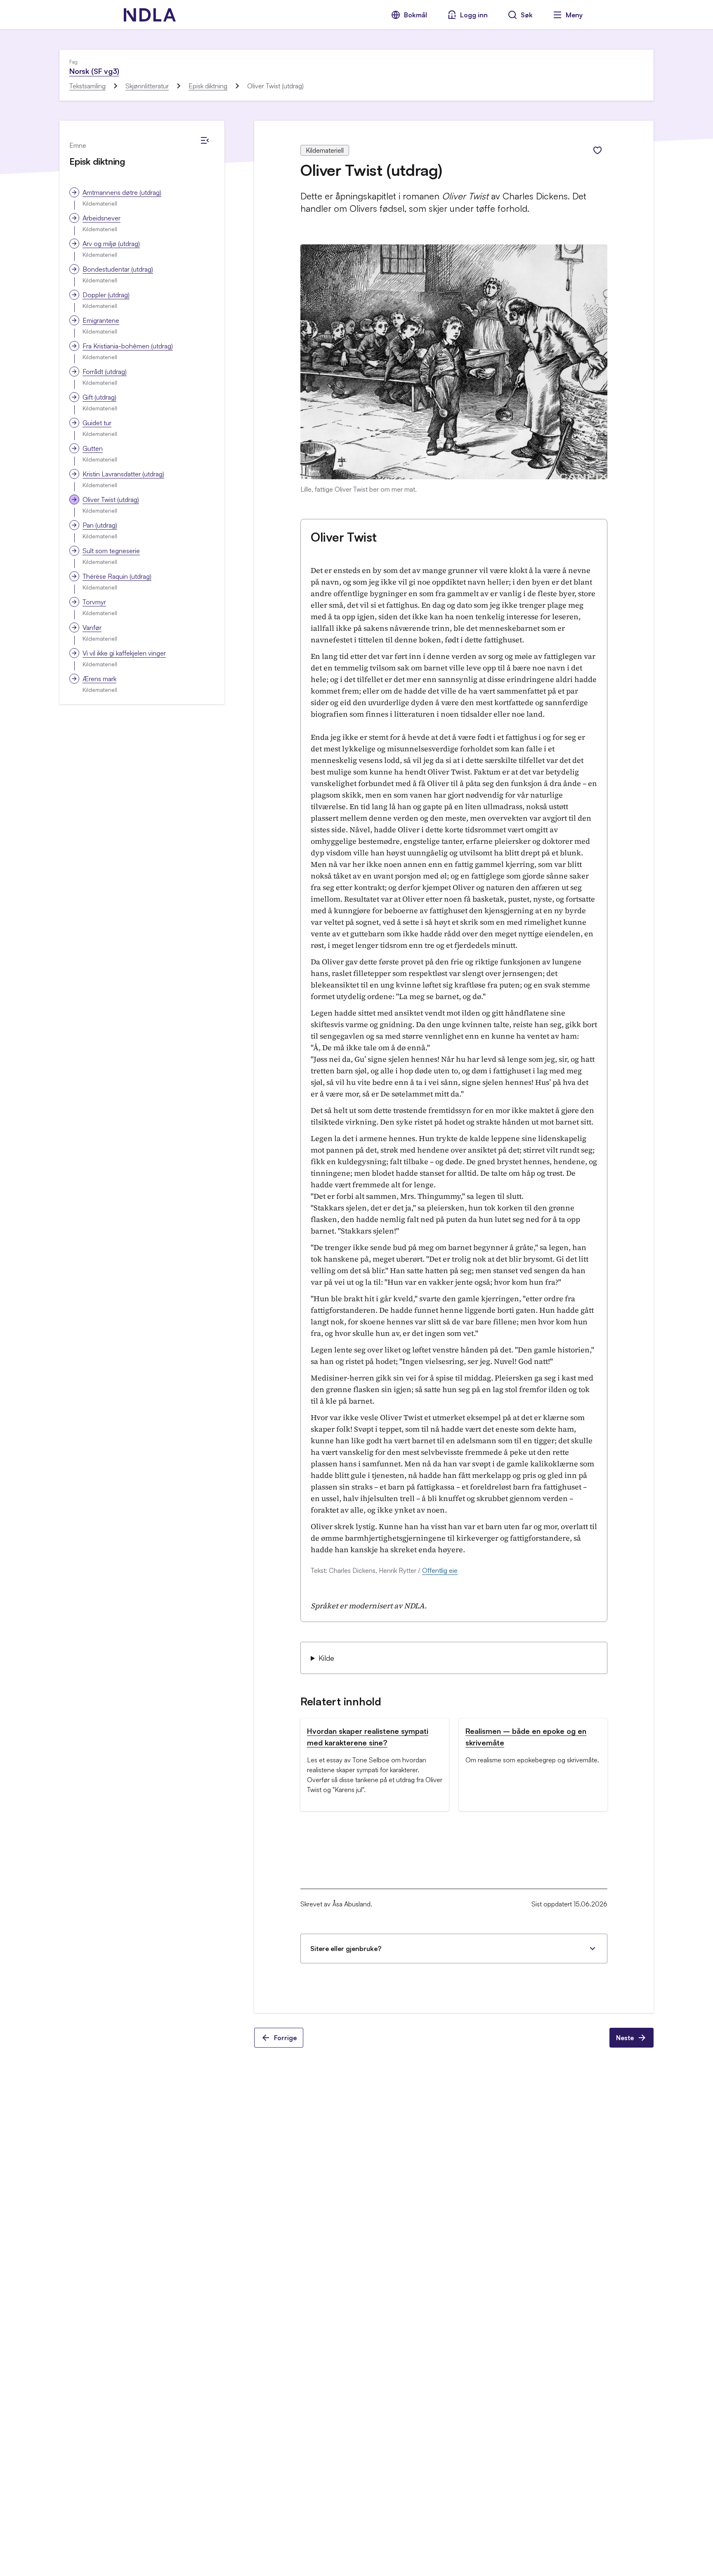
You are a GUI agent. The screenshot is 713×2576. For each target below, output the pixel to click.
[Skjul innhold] (205, 140)
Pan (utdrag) (100, 525)
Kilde (326, 1658)
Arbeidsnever (102, 218)
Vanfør (92, 627)
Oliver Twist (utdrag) (111, 500)
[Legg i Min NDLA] (597, 150)
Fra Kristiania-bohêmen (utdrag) (128, 346)
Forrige (285, 2038)
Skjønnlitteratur (147, 86)
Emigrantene (101, 320)
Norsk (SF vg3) (94, 71)
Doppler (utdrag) (106, 295)
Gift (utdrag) (99, 397)
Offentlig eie (440, 1570)
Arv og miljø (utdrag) (111, 244)
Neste (625, 2038)
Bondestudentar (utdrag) (118, 269)
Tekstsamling (87, 86)
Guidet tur (97, 423)
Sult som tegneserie (111, 551)
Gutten (93, 448)
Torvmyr (94, 602)
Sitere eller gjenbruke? (346, 1949)
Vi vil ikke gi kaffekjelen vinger (124, 653)
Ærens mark (99, 679)
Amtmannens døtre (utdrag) (122, 192)
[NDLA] (150, 15)
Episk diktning (208, 86)
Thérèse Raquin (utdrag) (117, 576)
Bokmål (416, 15)
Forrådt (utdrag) (105, 372)
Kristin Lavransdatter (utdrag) (123, 474)
